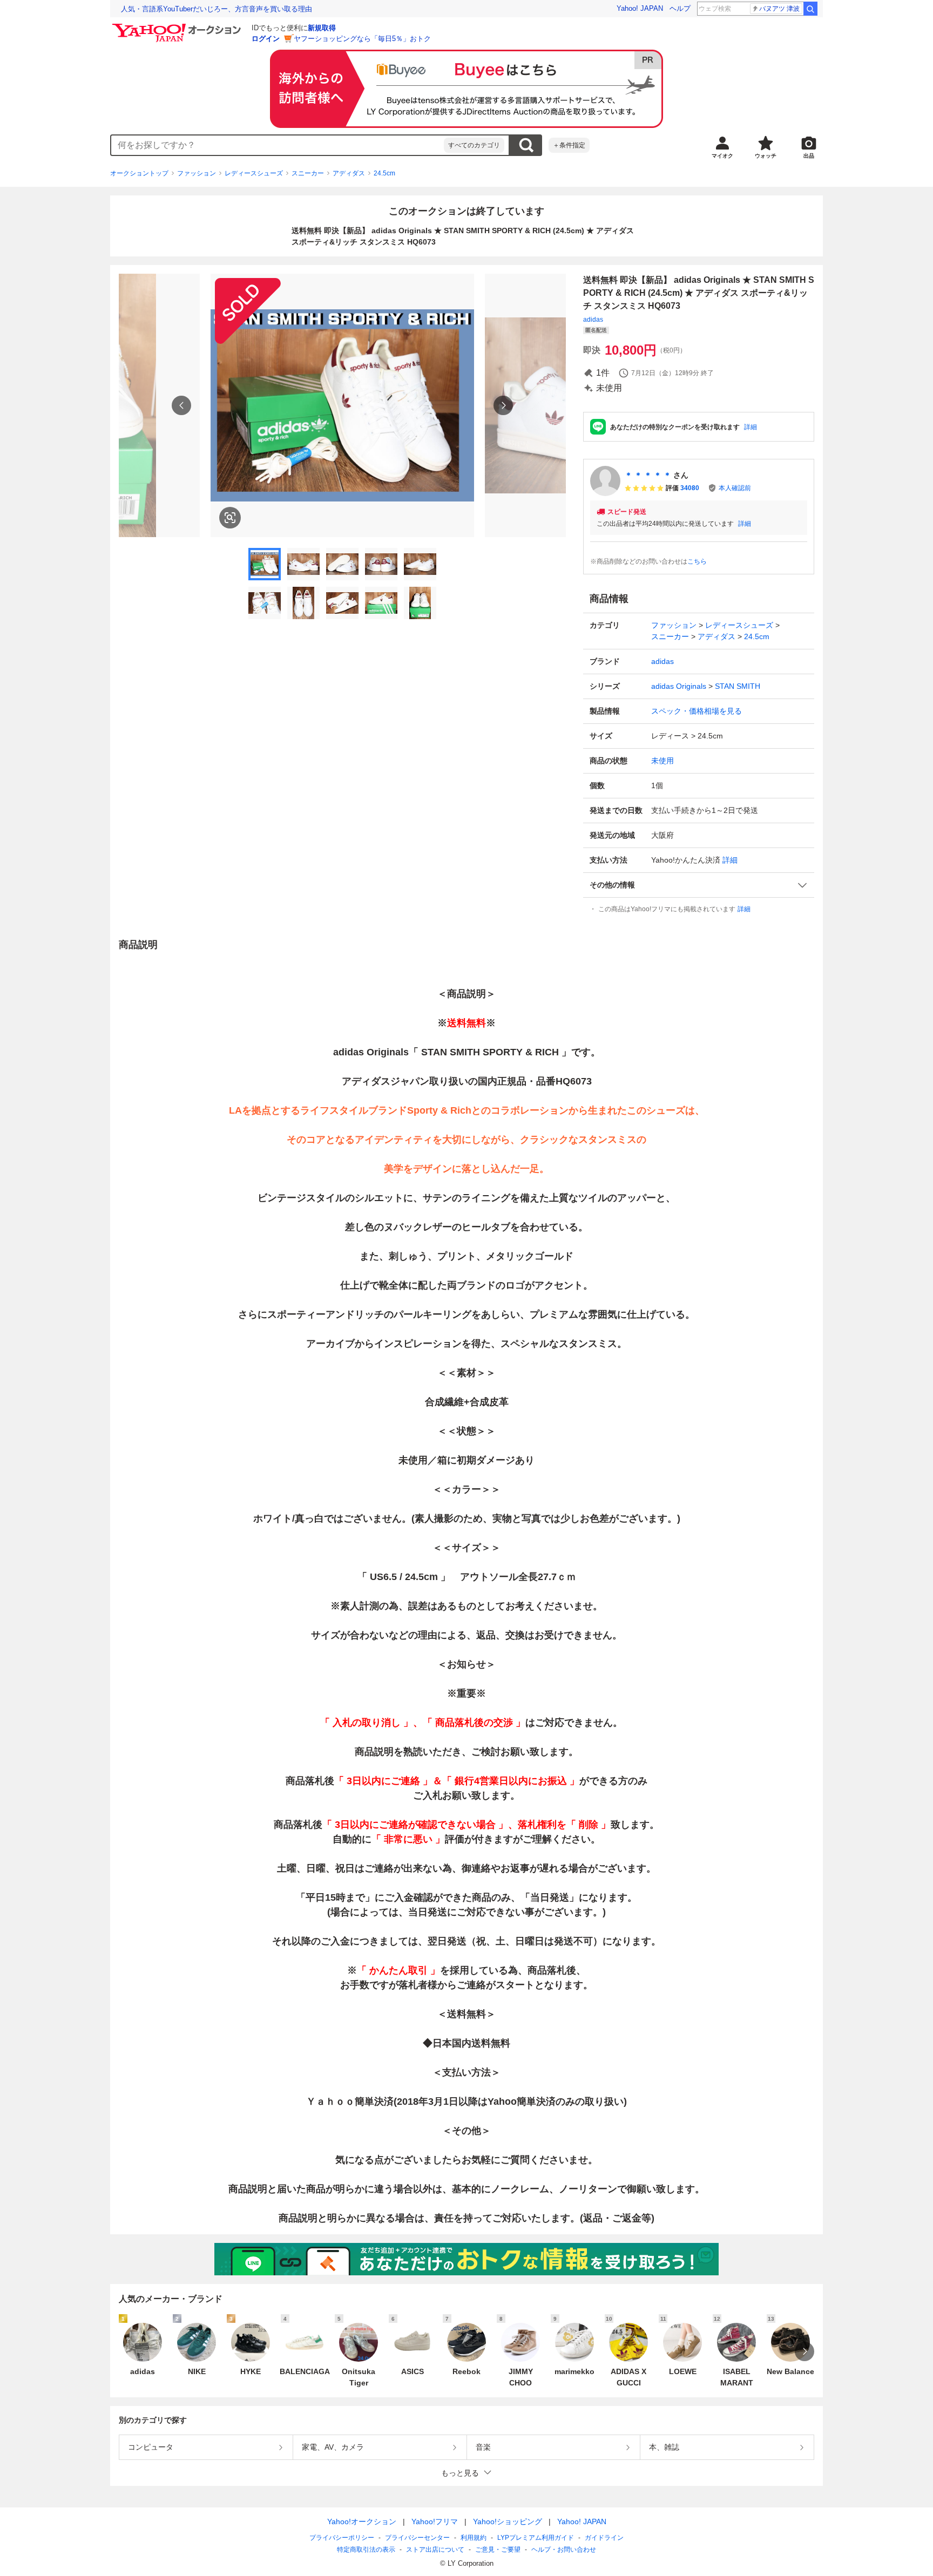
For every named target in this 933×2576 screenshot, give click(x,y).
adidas (593, 320)
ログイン (266, 39)
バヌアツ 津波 (779, 9)
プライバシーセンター (417, 2538)
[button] (699, 885)
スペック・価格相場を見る (697, 711)
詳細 (751, 427)
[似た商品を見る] (230, 518)
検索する (526, 145)
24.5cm (384, 173)
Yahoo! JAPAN (640, 8)
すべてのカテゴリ (474, 145)
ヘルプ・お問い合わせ (564, 2550)
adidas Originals (679, 686)
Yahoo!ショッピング (508, 2521)
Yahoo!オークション (362, 2521)
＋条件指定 (569, 145)
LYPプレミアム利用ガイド (536, 2538)
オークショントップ (139, 173)
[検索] (810, 9)
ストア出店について (435, 2550)
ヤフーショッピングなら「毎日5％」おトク (362, 39)
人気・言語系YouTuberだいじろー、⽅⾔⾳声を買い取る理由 (217, 9)
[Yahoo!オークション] (178, 26)
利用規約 (474, 2538)
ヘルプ (680, 8)
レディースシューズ (254, 173)
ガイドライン (604, 2538)
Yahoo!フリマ (435, 2521)
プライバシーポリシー (342, 2538)
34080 (690, 488)
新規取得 (322, 28)
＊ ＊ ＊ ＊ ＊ (648, 475)
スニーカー (308, 173)
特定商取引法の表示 (366, 2550)
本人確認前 (735, 488)
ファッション (197, 173)
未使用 (662, 761)
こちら (697, 561)
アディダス (349, 173)
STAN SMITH (738, 686)
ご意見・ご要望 (498, 2550)
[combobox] (278, 145)
